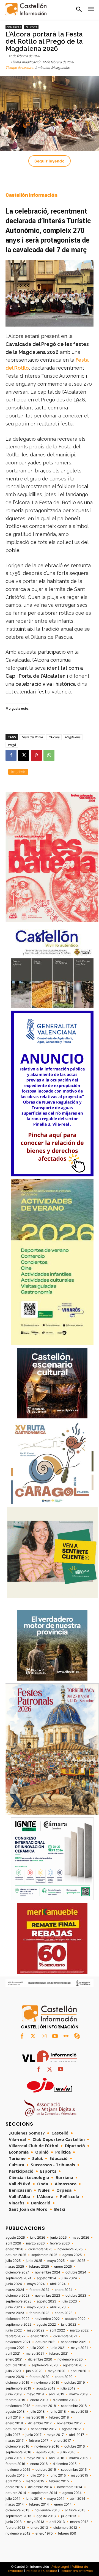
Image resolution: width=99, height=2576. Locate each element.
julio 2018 (37, 2412)
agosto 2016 (46, 2452)
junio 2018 (58, 2412)
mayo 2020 (57, 2371)
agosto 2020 (73, 2365)
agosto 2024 (47, 2278)
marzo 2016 (78, 2458)
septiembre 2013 (18, 2516)
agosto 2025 (72, 2255)
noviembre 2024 (48, 2272)
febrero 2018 (59, 2417)
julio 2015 (37, 2475)
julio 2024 (69, 2278)
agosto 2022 (46, 2325)
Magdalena (73, 737)
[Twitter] (33, 2036)
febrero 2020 (39, 2377)
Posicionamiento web (76, 2571)
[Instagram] (44, 2036)
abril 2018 (13, 2417)
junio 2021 (58, 2348)
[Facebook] (11, 755)
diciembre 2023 (18, 2296)
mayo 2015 (79, 2475)
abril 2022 (57, 2330)
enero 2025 (63, 2267)
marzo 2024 (15, 2290)
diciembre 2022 (17, 2319)
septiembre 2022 (18, 2325)
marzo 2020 (15, 2377)
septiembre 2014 (44, 2493)
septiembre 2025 (44, 2255)
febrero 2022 (15, 2336)
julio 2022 (69, 2325)
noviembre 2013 (47, 2510)
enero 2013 (39, 2528)
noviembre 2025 (70, 2249)
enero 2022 (39, 2336)
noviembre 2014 (70, 2487)
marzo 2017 (15, 2441)
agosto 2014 (72, 2493)
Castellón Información (31, 195)
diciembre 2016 (17, 2446)
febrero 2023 (39, 2313)
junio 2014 (34, 2499)
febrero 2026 (60, 2243)
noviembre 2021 (18, 2342)
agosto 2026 (15, 2238)
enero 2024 (64, 2290)
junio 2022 (14, 2330)
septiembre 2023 (19, 2301)
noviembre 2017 (69, 2423)
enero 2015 (14, 2487)
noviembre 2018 (18, 2406)
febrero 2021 (59, 2354)
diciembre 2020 (40, 2359)
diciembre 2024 (18, 2272)
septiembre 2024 (19, 2278)
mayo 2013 (36, 2522)
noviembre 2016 (47, 2446)
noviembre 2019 (47, 2383)
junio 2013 (14, 2522)
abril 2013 (57, 2522)
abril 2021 (13, 2354)
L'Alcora (31, 27)
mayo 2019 (35, 2394)
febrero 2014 (39, 2504)
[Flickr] (66, 2036)
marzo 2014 (15, 2504)
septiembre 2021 (74, 2342)
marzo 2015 (35, 2481)
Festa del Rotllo (32, 737)
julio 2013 (69, 2516)
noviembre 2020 (70, 2359)
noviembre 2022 (47, 2319)
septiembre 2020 (45, 2365)
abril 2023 (58, 2307)
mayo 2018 (79, 2412)
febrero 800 (67, 2533)
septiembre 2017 (44, 2429)
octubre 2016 (75, 2446)
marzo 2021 (35, 2354)
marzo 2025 (15, 2267)
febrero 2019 (15, 2400)
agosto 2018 (15, 2412)
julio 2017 (13, 2435)
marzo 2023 (15, 2313)
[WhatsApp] (49, 755)
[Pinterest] (36, 755)
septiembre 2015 (74, 2470)
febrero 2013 (15, 2528)
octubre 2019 (75, 2383)
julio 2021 (37, 2348)
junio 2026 (58, 2238)
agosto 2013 (46, 2516)
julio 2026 (38, 2238)
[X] (24, 755)
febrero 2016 (15, 2464)
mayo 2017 (55, 2435)
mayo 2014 (56, 2499)
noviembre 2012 (18, 2533)
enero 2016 (39, 2464)
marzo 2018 (35, 2417)
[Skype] (77, 2036)
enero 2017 (62, 2441)
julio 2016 (68, 2452)
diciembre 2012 (65, 2528)
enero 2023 (64, 2313)
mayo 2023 (36, 2307)
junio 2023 (14, 2307)
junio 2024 (14, 2284)
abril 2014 (78, 2499)
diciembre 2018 (65, 2400)
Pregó (12, 745)
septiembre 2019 (18, 2388)
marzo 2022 (79, 2330)
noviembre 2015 (18, 2470)
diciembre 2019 (17, 2383)
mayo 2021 (79, 2348)
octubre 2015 (46, 2470)
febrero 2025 (39, 2267)
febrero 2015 (59, 2481)
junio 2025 (34, 2261)
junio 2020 (34, 2371)
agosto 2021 (15, 2348)
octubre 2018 (46, 2406)
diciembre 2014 (40, 2487)
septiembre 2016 (18, 2452)
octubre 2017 (16, 2429)
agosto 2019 (46, 2388)
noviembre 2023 (48, 2296)
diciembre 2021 (65, 2336)
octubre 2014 (16, 2493)
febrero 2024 (39, 2290)
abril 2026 (13, 2243)
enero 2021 (14, 2359)
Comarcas (14, 27)
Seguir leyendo (50, 161)
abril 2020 (79, 2371)
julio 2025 (13, 2261)
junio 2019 (13, 2394)
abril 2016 (57, 2458)
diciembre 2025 (40, 2249)
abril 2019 (57, 2394)
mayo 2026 (80, 2238)
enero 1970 (44, 2533)
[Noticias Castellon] (26, 9)
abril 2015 (13, 2481)
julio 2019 (68, 2388)
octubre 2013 (75, 2510)
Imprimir (18, 772)
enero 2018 (14, 2423)
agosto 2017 (71, 2429)
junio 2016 (13, 2458)
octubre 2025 (16, 2255)
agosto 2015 (15, 2475)
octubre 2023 (76, 2296)
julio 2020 (13, 2371)
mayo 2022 (36, 2330)
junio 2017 (34, 2435)
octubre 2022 (75, 2319)
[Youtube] (55, 2036)
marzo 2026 (35, 2243)
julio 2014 (13, 2499)
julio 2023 (69, 2301)
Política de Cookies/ (42, 2571)
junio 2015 (58, 2475)
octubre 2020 (16, 2365)
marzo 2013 (79, 2522)
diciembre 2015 (65, 2464)
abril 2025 (78, 2261)
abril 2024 (58, 2284)
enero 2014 (63, 2504)
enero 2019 (39, 2400)
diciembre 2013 (17, 2510)
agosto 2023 (47, 2301)
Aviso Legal (60, 2567)
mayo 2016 (35, 2458)
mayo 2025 (56, 2261)
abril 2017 (77, 2435)
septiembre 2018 (74, 2406)
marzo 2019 (78, 2394)
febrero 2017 (39, 2441)
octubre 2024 (76, 2272)
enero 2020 (64, 2377)
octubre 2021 (46, 2342)
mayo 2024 (36, 2284)
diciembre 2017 (40, 2423)
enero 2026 (14, 2249)
